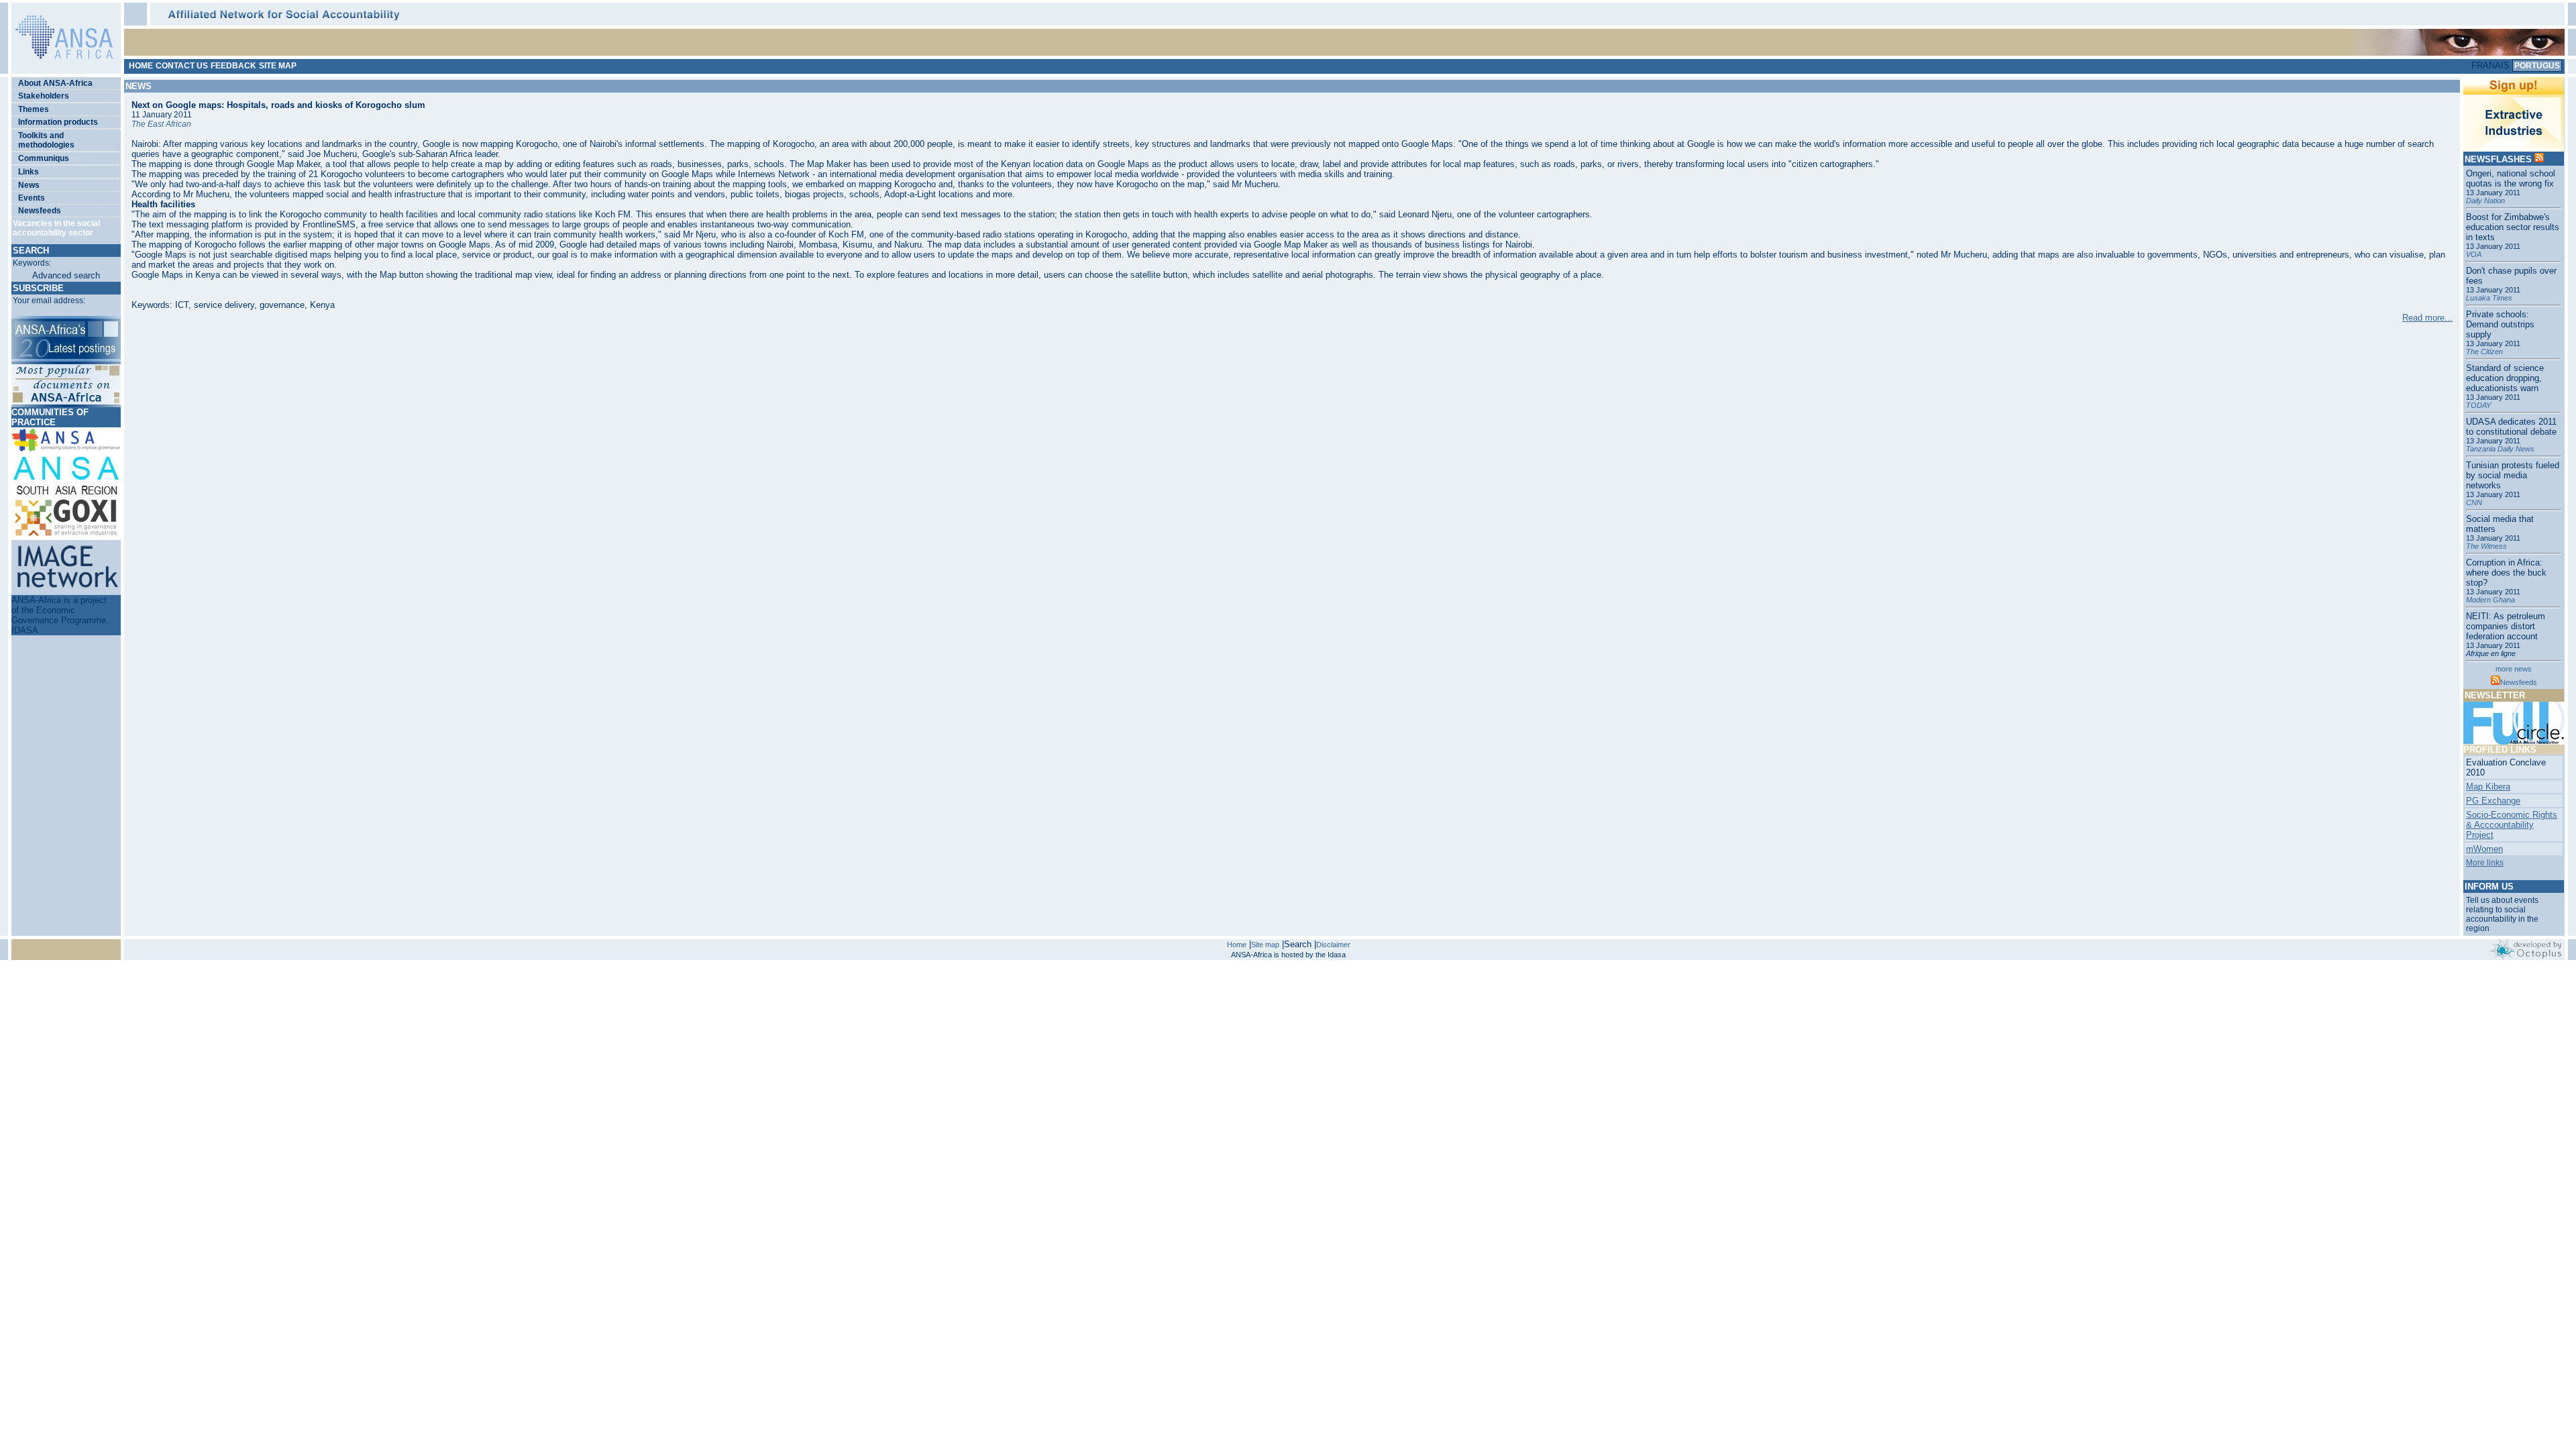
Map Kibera (2488, 787)
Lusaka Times (2489, 298)
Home (1237, 945)
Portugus (2537, 66)
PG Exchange (2493, 801)
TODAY (2478, 405)
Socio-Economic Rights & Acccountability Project (2512, 825)
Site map (1265, 945)
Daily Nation (2485, 201)
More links (2485, 863)
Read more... (2427, 318)
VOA (2474, 254)
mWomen (2484, 849)
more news (2514, 669)
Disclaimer (1333, 945)
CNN (2474, 502)
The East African (161, 124)
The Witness (2486, 546)
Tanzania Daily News (2500, 449)
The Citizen (2484, 352)
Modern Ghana (2490, 600)
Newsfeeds (2519, 682)
